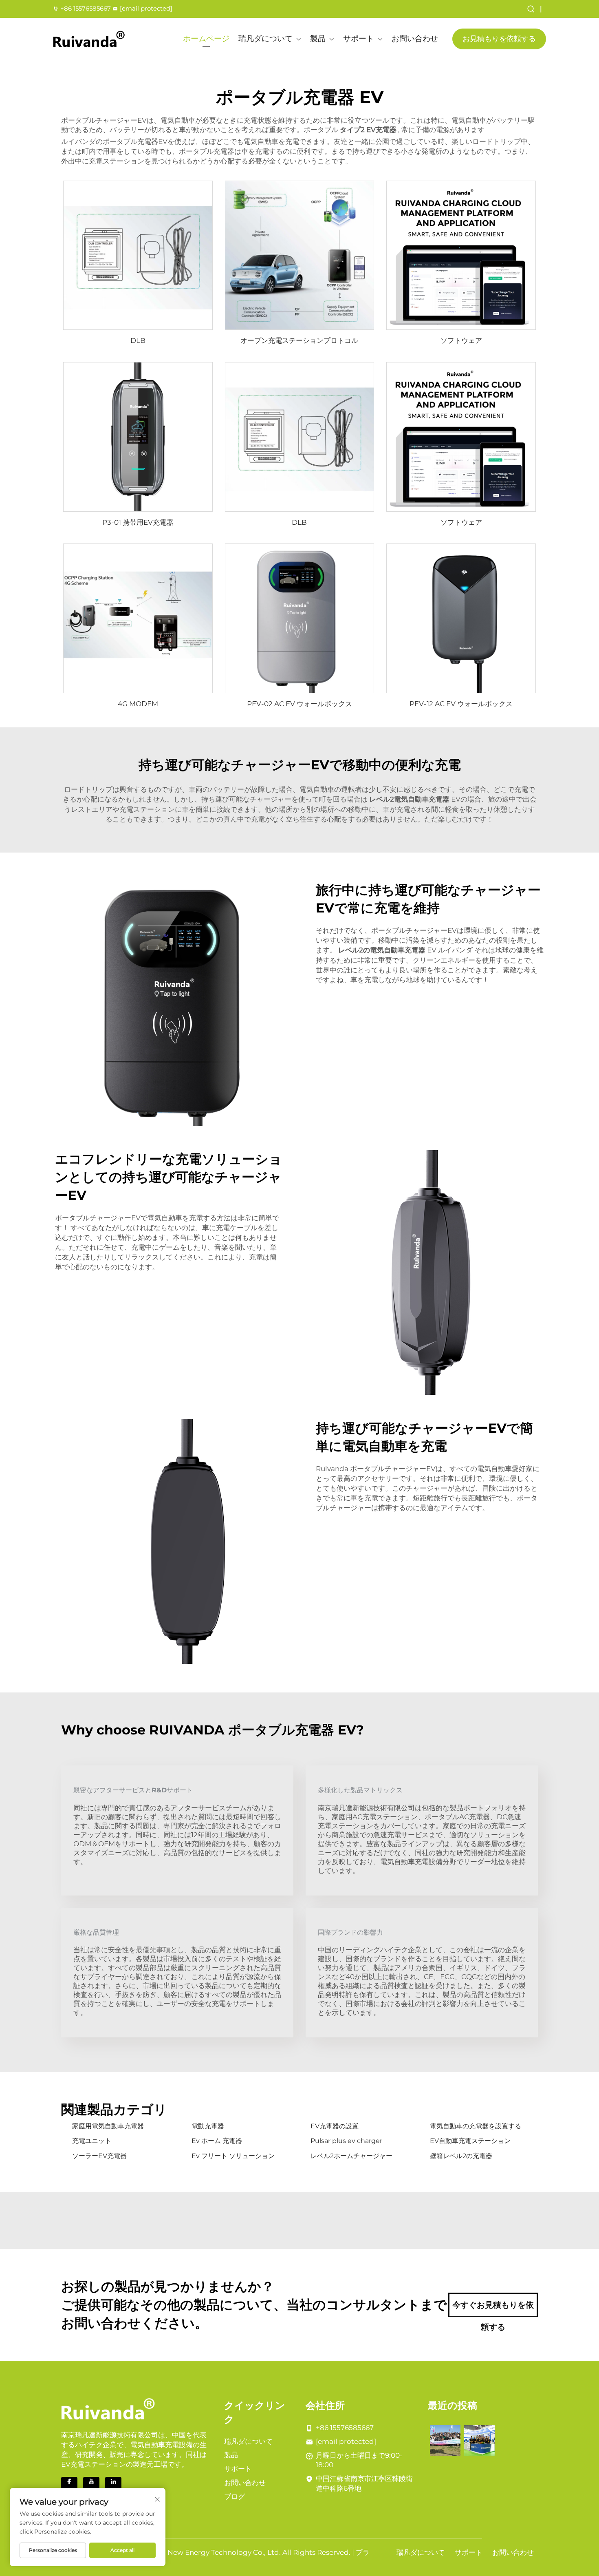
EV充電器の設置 (335, 2126)
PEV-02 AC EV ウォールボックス (299, 704)
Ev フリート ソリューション (233, 2156)
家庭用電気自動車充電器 (108, 2126)
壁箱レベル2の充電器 (461, 2156)
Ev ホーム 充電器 (217, 2141)
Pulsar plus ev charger (346, 2141)
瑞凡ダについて (265, 39)
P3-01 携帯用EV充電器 (138, 522)
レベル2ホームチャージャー (351, 2156)
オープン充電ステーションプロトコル (299, 340)
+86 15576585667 (86, 8)
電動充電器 (208, 2126)
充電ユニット (92, 2141)
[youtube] (91, 2485)
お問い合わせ (415, 39)
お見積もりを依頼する (499, 39)
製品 (318, 39)
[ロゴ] (89, 39)
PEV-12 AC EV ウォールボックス (461, 704)
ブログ (235, 2496)
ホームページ (206, 39)
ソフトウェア (461, 340)
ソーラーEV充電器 (99, 2156)
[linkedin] (113, 2485)
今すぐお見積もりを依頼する (493, 2309)
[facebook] (69, 2485)
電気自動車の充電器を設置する (476, 2126)
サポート (359, 39)
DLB (138, 340)
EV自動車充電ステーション (470, 2141)
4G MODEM (138, 704)
